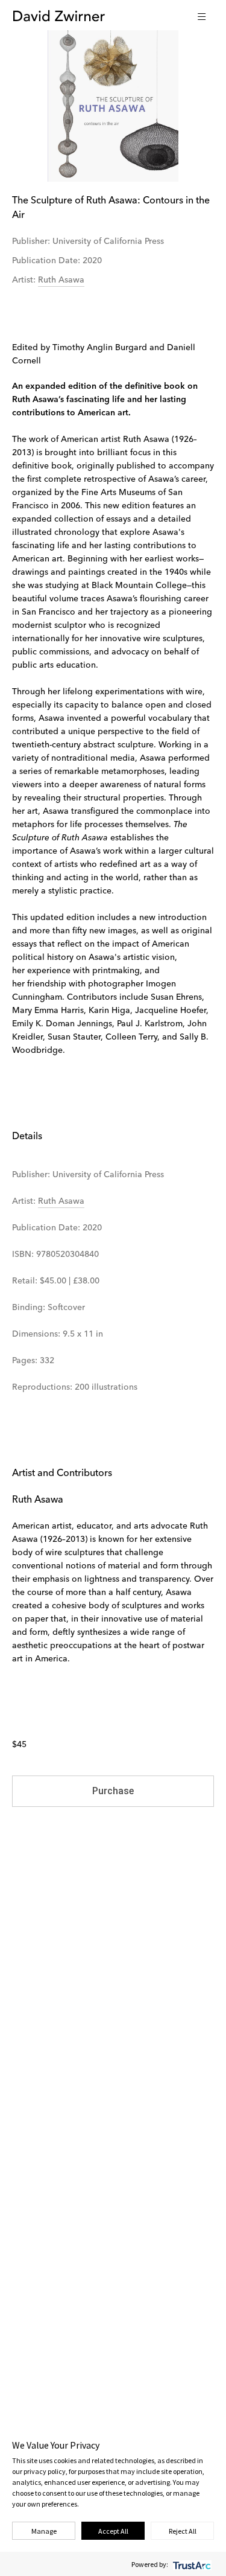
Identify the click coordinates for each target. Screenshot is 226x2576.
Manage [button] (44, 2531)
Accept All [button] (113, 2531)
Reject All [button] (183, 2531)
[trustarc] (191, 2564)
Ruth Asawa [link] (61, 280)
